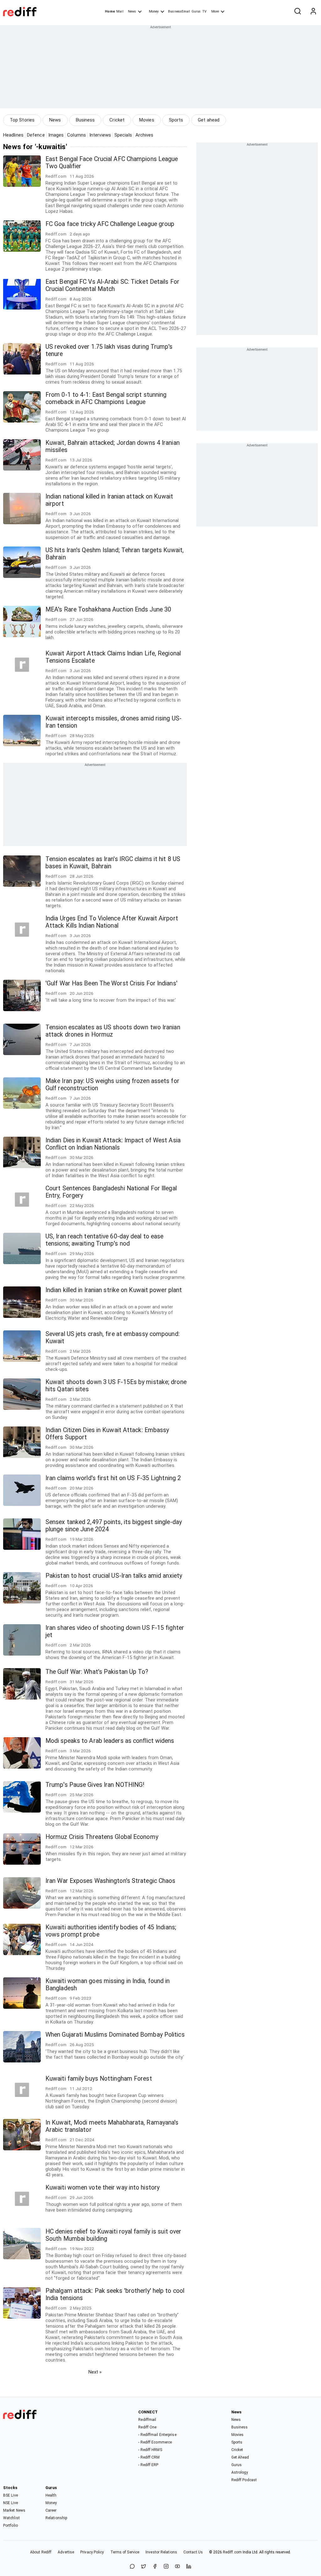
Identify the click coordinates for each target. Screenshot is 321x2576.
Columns (76, 135)
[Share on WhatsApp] (132, 2567)
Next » (95, 2372)
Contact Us (193, 2552)
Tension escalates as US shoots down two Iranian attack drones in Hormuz (113, 1031)
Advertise (66, 2552)
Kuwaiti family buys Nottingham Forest (99, 2079)
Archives (145, 135)
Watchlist (11, 2518)
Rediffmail (147, 2420)
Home (110, 11)
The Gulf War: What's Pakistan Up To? (97, 1672)
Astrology (240, 2472)
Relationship (56, 2518)
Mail (120, 11)
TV (204, 11)
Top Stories (22, 120)
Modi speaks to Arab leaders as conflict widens (110, 1741)
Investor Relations (161, 2552)
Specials (123, 135)
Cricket (117, 120)
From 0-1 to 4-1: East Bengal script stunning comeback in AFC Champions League (106, 398)
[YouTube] (177, 2567)
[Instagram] (166, 2567)
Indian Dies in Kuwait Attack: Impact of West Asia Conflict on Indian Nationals (113, 1144)
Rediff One (147, 2427)
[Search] (297, 12)
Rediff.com (232, 2552)
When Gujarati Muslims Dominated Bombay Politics (115, 2035)
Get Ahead (240, 2457)
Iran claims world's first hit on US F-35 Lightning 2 (113, 1478)
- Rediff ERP (148, 2465)
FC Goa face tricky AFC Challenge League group (110, 224)
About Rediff (41, 2552)
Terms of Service (125, 2552)
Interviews (100, 135)
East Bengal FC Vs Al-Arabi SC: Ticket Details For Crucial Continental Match (112, 285)
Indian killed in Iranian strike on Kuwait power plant (114, 1290)
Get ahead (209, 120)
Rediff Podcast (244, 2480)
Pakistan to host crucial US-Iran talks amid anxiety (114, 1576)
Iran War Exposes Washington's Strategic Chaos (111, 1881)
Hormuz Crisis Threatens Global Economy (102, 1837)
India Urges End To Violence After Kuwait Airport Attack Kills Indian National (112, 922)
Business (85, 120)
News (132, 11)
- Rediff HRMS (150, 2450)
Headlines (13, 135)
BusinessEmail (179, 11)
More (215, 11)
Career (51, 2510)
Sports (176, 120)
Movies (147, 120)
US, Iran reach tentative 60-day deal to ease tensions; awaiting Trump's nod (104, 1240)
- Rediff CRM (149, 2457)
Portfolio (11, 2525)
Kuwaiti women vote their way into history (103, 2188)
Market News (14, 2510)
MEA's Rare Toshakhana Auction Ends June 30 (108, 609)
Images (56, 135)
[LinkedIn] (189, 2567)
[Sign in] (313, 12)
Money (154, 11)
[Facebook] (155, 2567)
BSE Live (11, 2495)
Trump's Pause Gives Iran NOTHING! (95, 1785)
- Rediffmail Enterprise (157, 2435)
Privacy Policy (92, 2552)
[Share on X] (144, 2567)
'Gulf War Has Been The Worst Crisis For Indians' (111, 983)
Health (51, 2495)
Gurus (196, 11)
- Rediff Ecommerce (155, 2442)
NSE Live (11, 2503)
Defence (36, 135)
